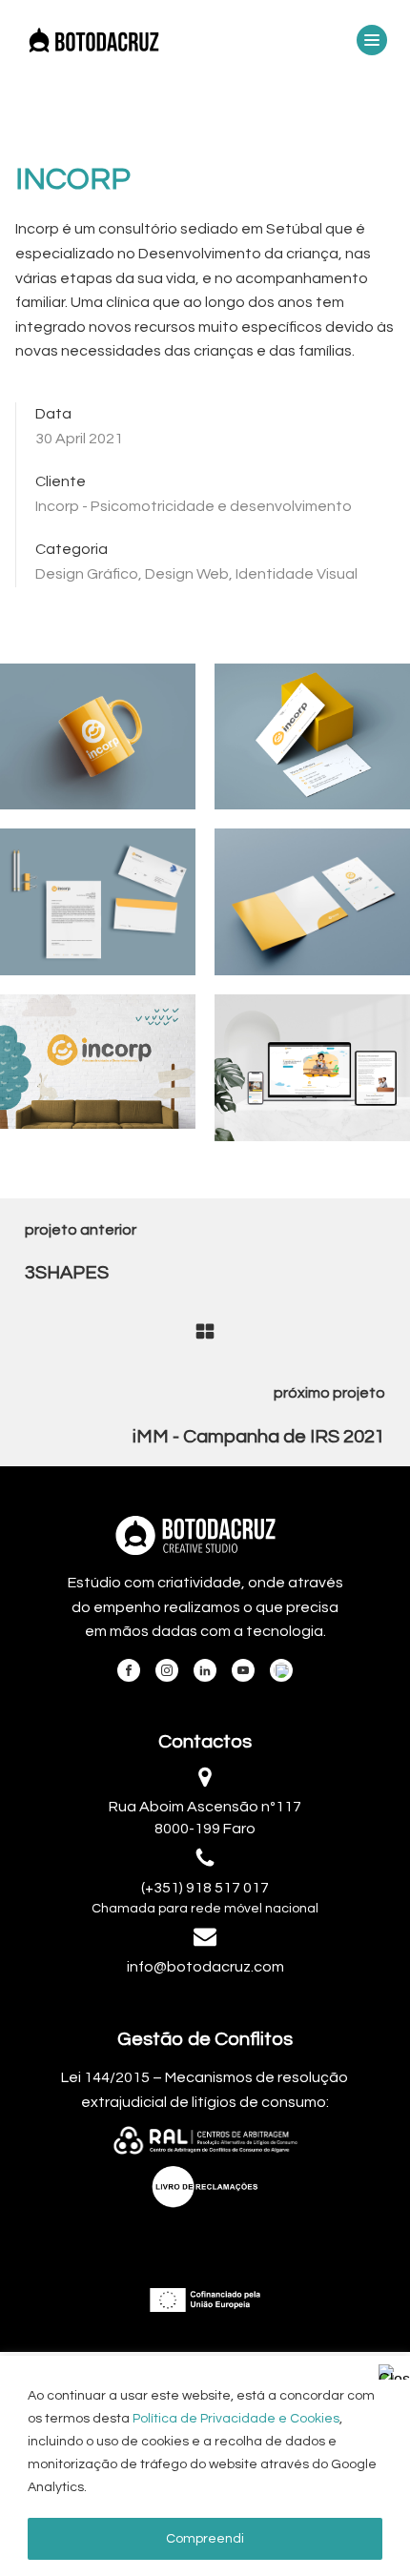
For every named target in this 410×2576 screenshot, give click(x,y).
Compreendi (205, 2539)
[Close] (390, 2372)
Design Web (187, 574)
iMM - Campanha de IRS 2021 (259, 1437)
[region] (205, 2466)
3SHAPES (67, 1273)
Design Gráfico (87, 574)
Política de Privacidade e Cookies (236, 2419)
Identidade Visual (297, 574)
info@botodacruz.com (205, 1967)
